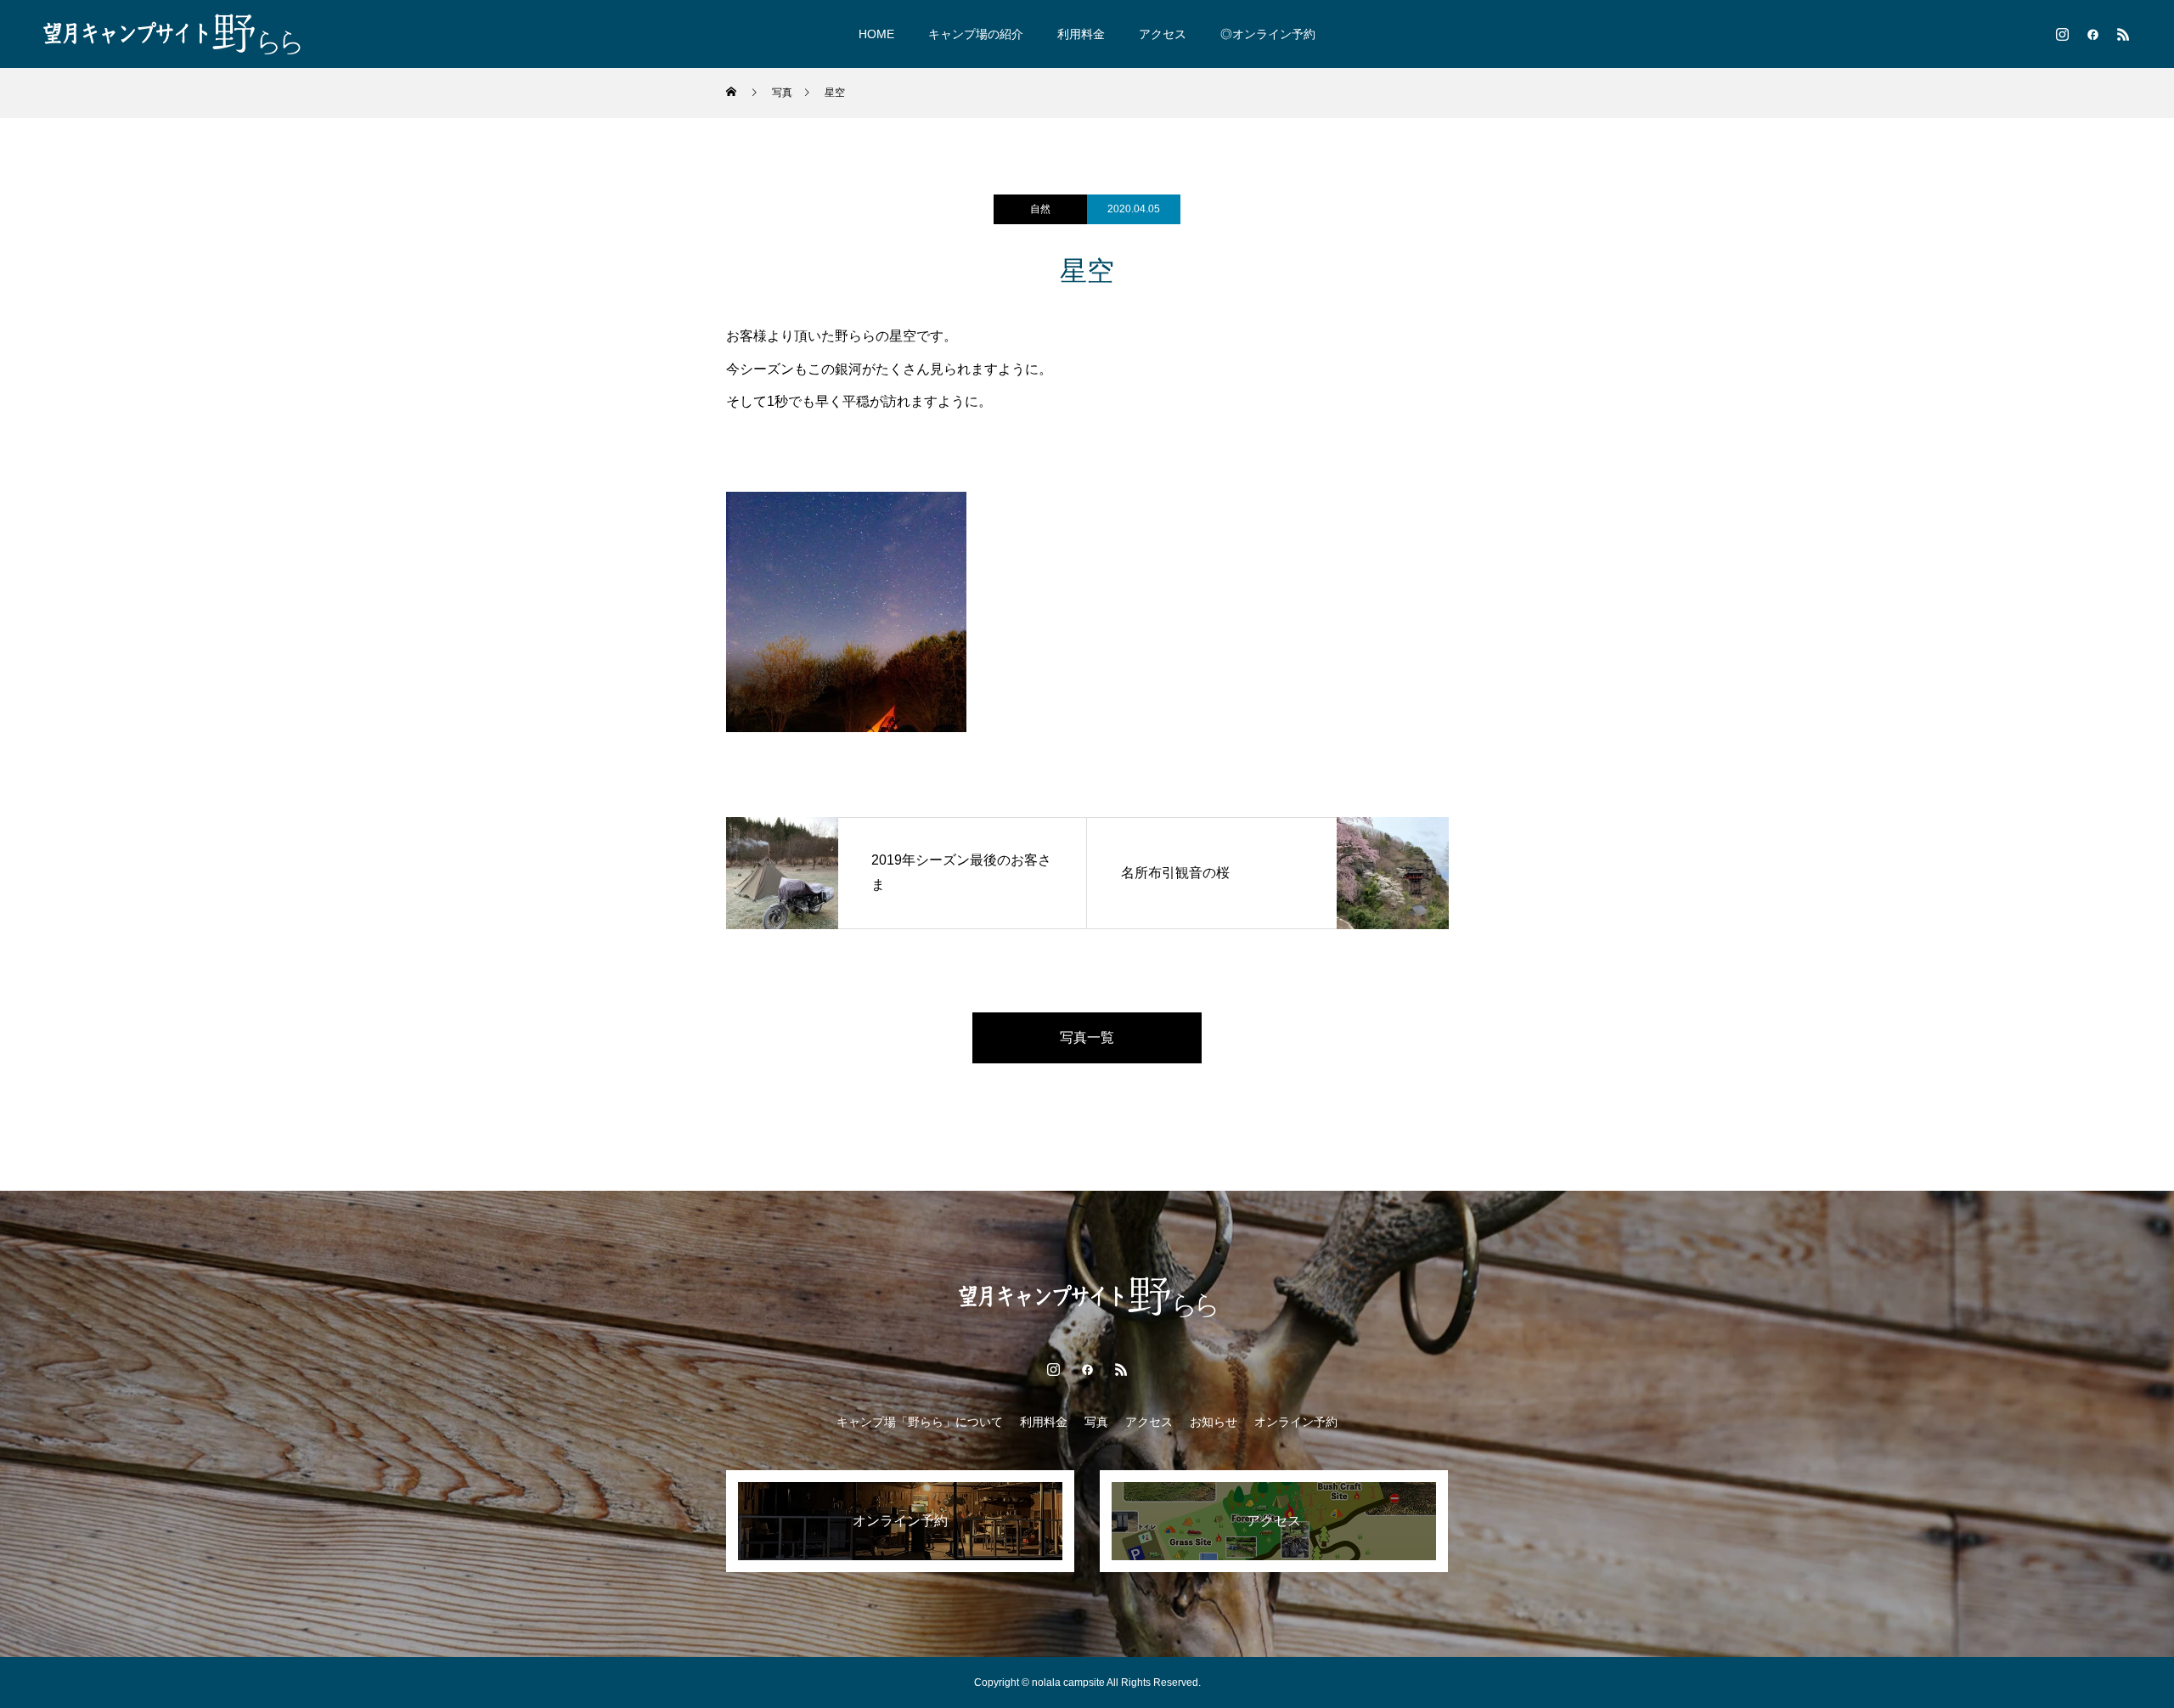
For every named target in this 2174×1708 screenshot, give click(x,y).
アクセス (1163, 34)
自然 (1040, 209)
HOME (876, 34)
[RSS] (2123, 34)
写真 (1096, 1422)
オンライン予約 (1296, 1422)
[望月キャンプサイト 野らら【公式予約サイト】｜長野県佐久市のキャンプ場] (172, 34)
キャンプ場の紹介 (976, 34)
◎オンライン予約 (1268, 34)
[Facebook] (2092, 34)
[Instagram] (2062, 34)
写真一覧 (1087, 1037)
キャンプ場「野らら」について (920, 1422)
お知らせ (1214, 1422)
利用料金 (1081, 34)
